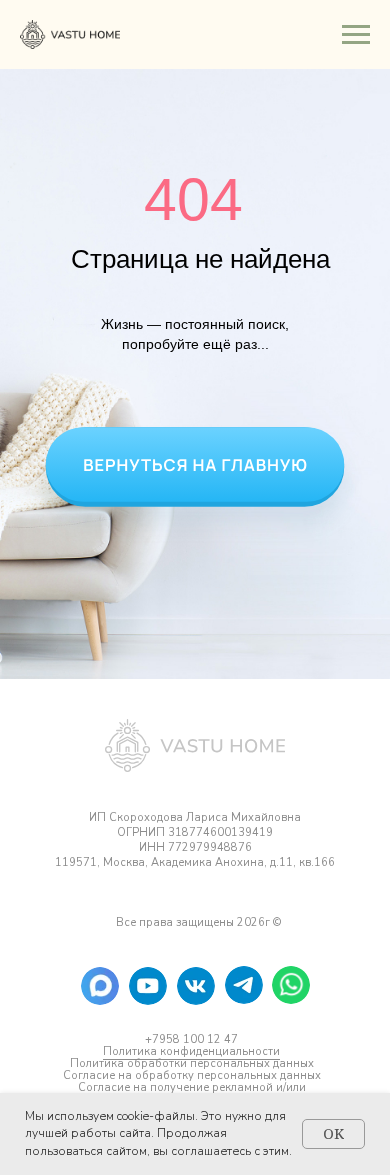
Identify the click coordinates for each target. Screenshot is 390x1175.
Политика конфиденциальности (191, 1051)
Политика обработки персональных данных (192, 1063)
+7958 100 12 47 (191, 1039)
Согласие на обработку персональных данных (192, 1075)
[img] (148, 986)
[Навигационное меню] (356, 35)
